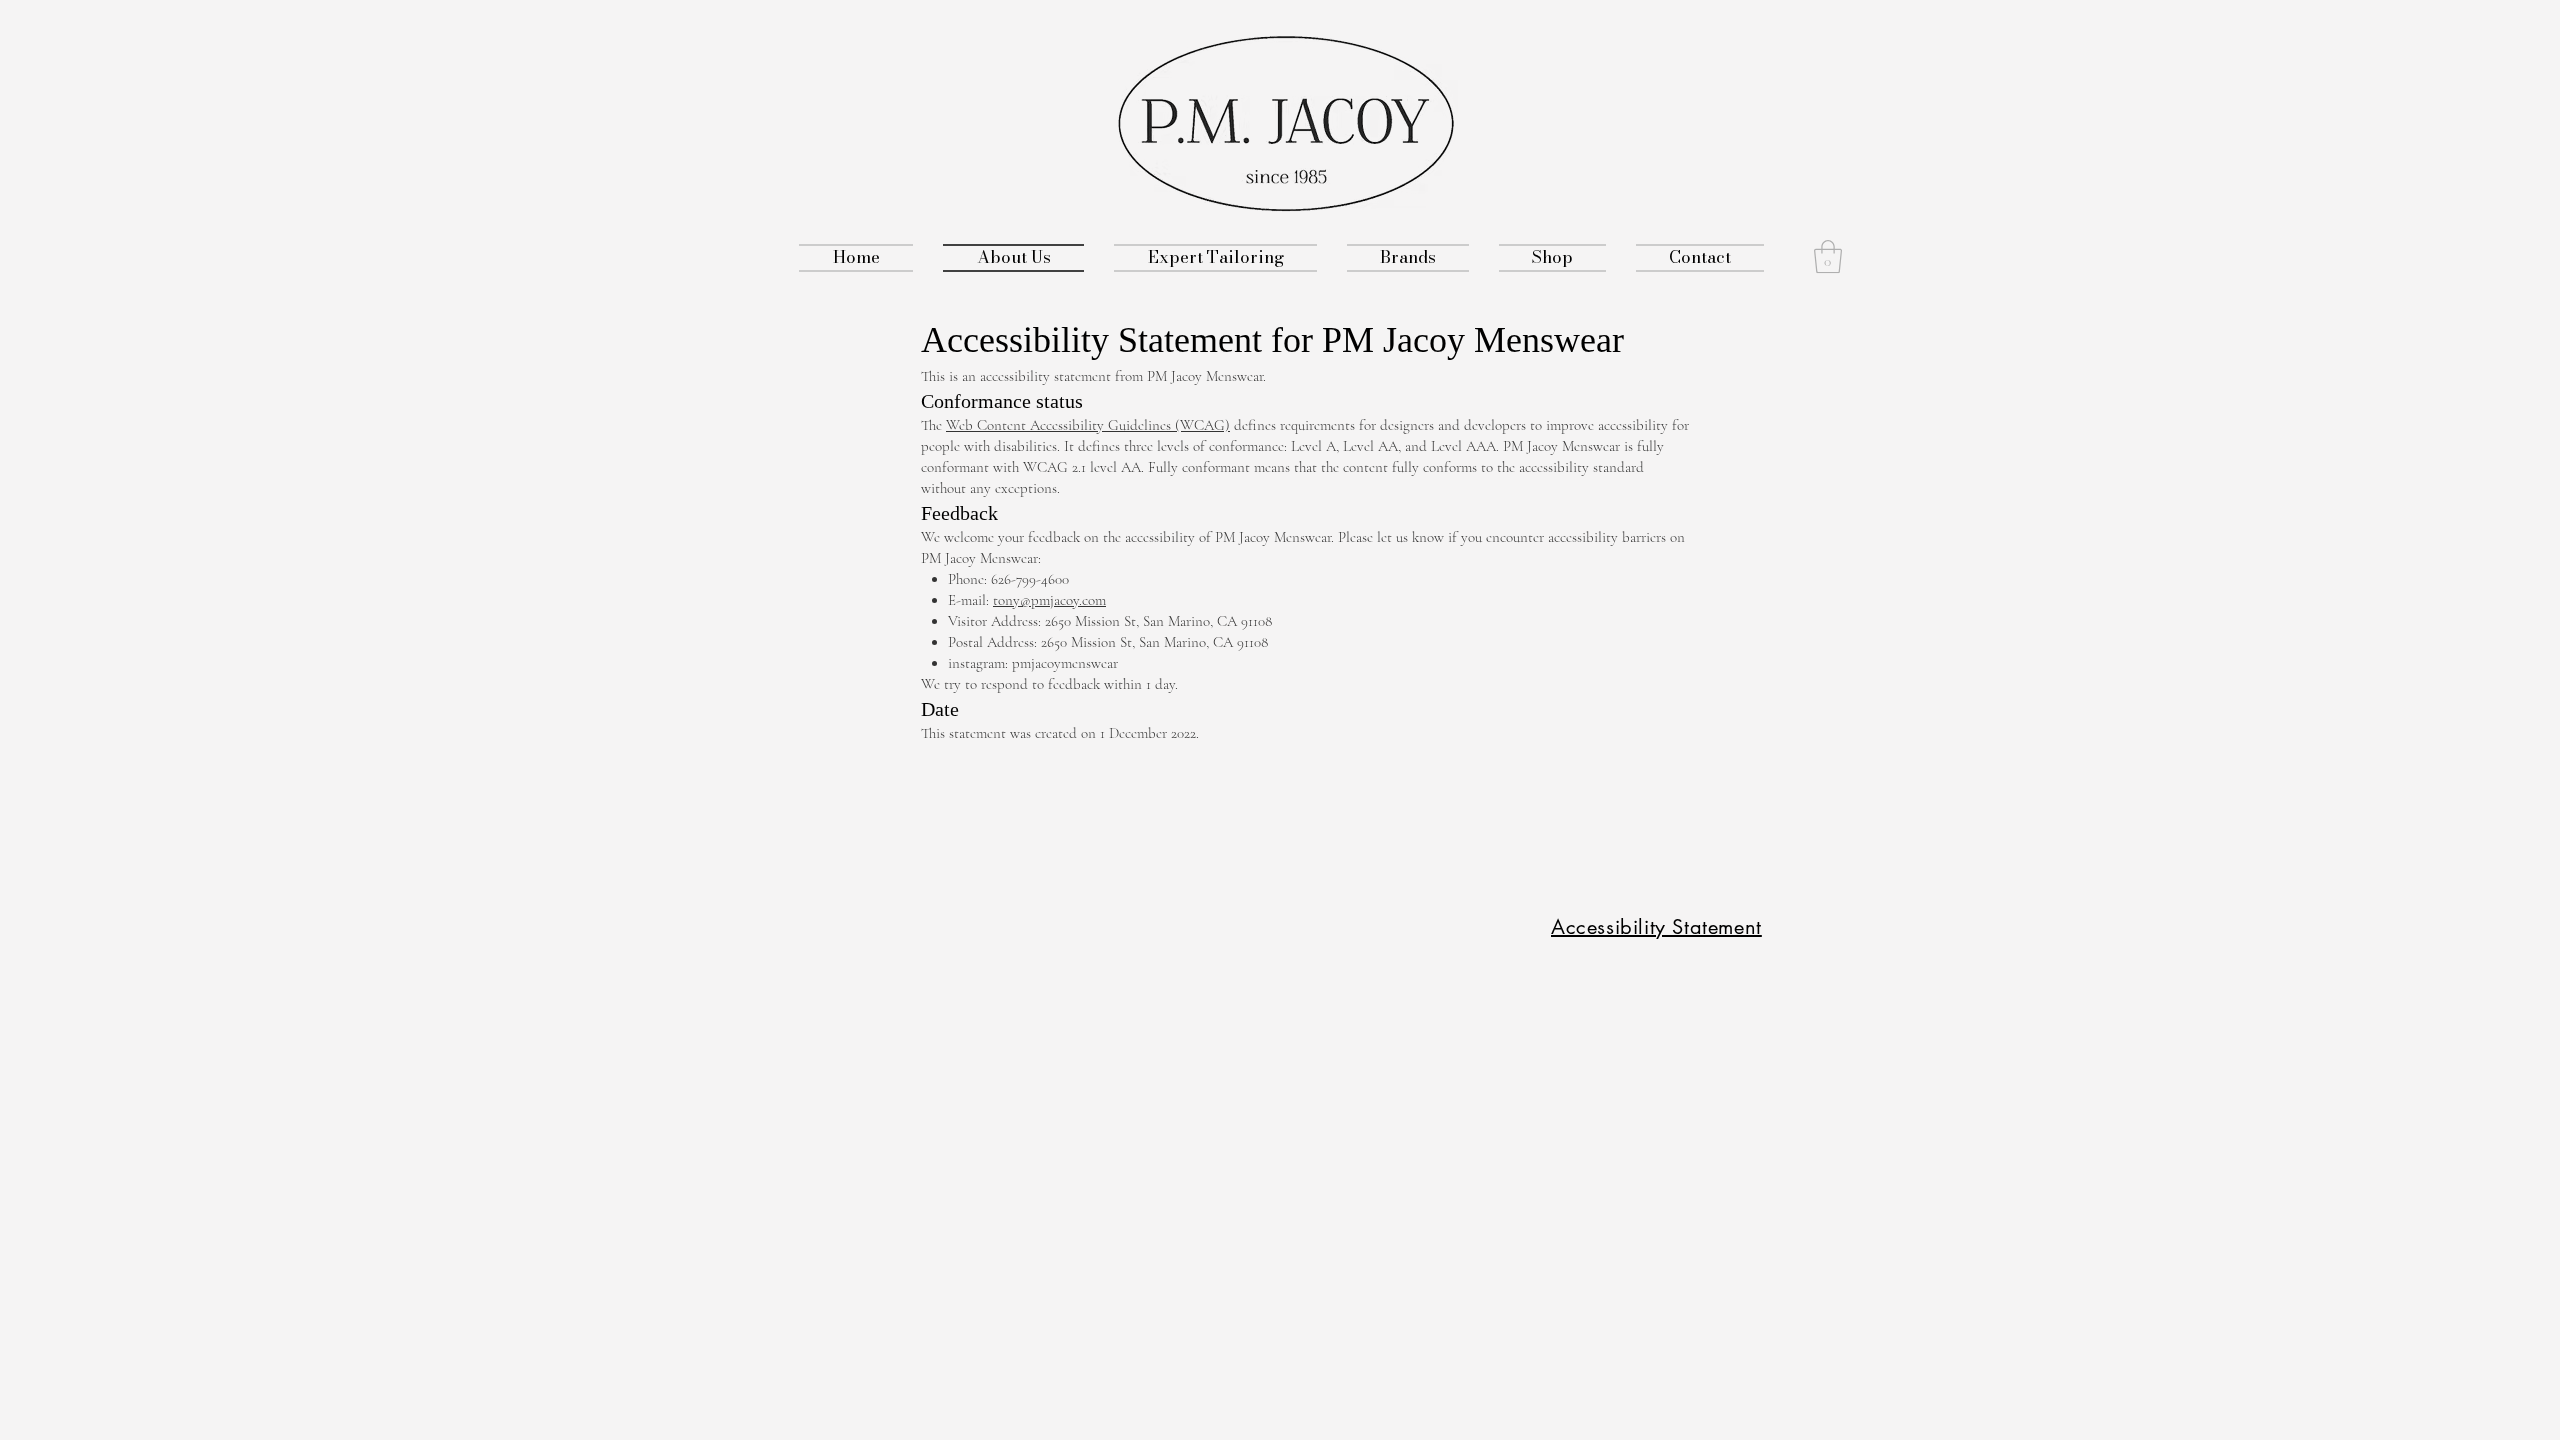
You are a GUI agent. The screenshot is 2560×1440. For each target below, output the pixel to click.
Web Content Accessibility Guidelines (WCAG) (1088, 425)
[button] (1828, 256)
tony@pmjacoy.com (1049, 600)
